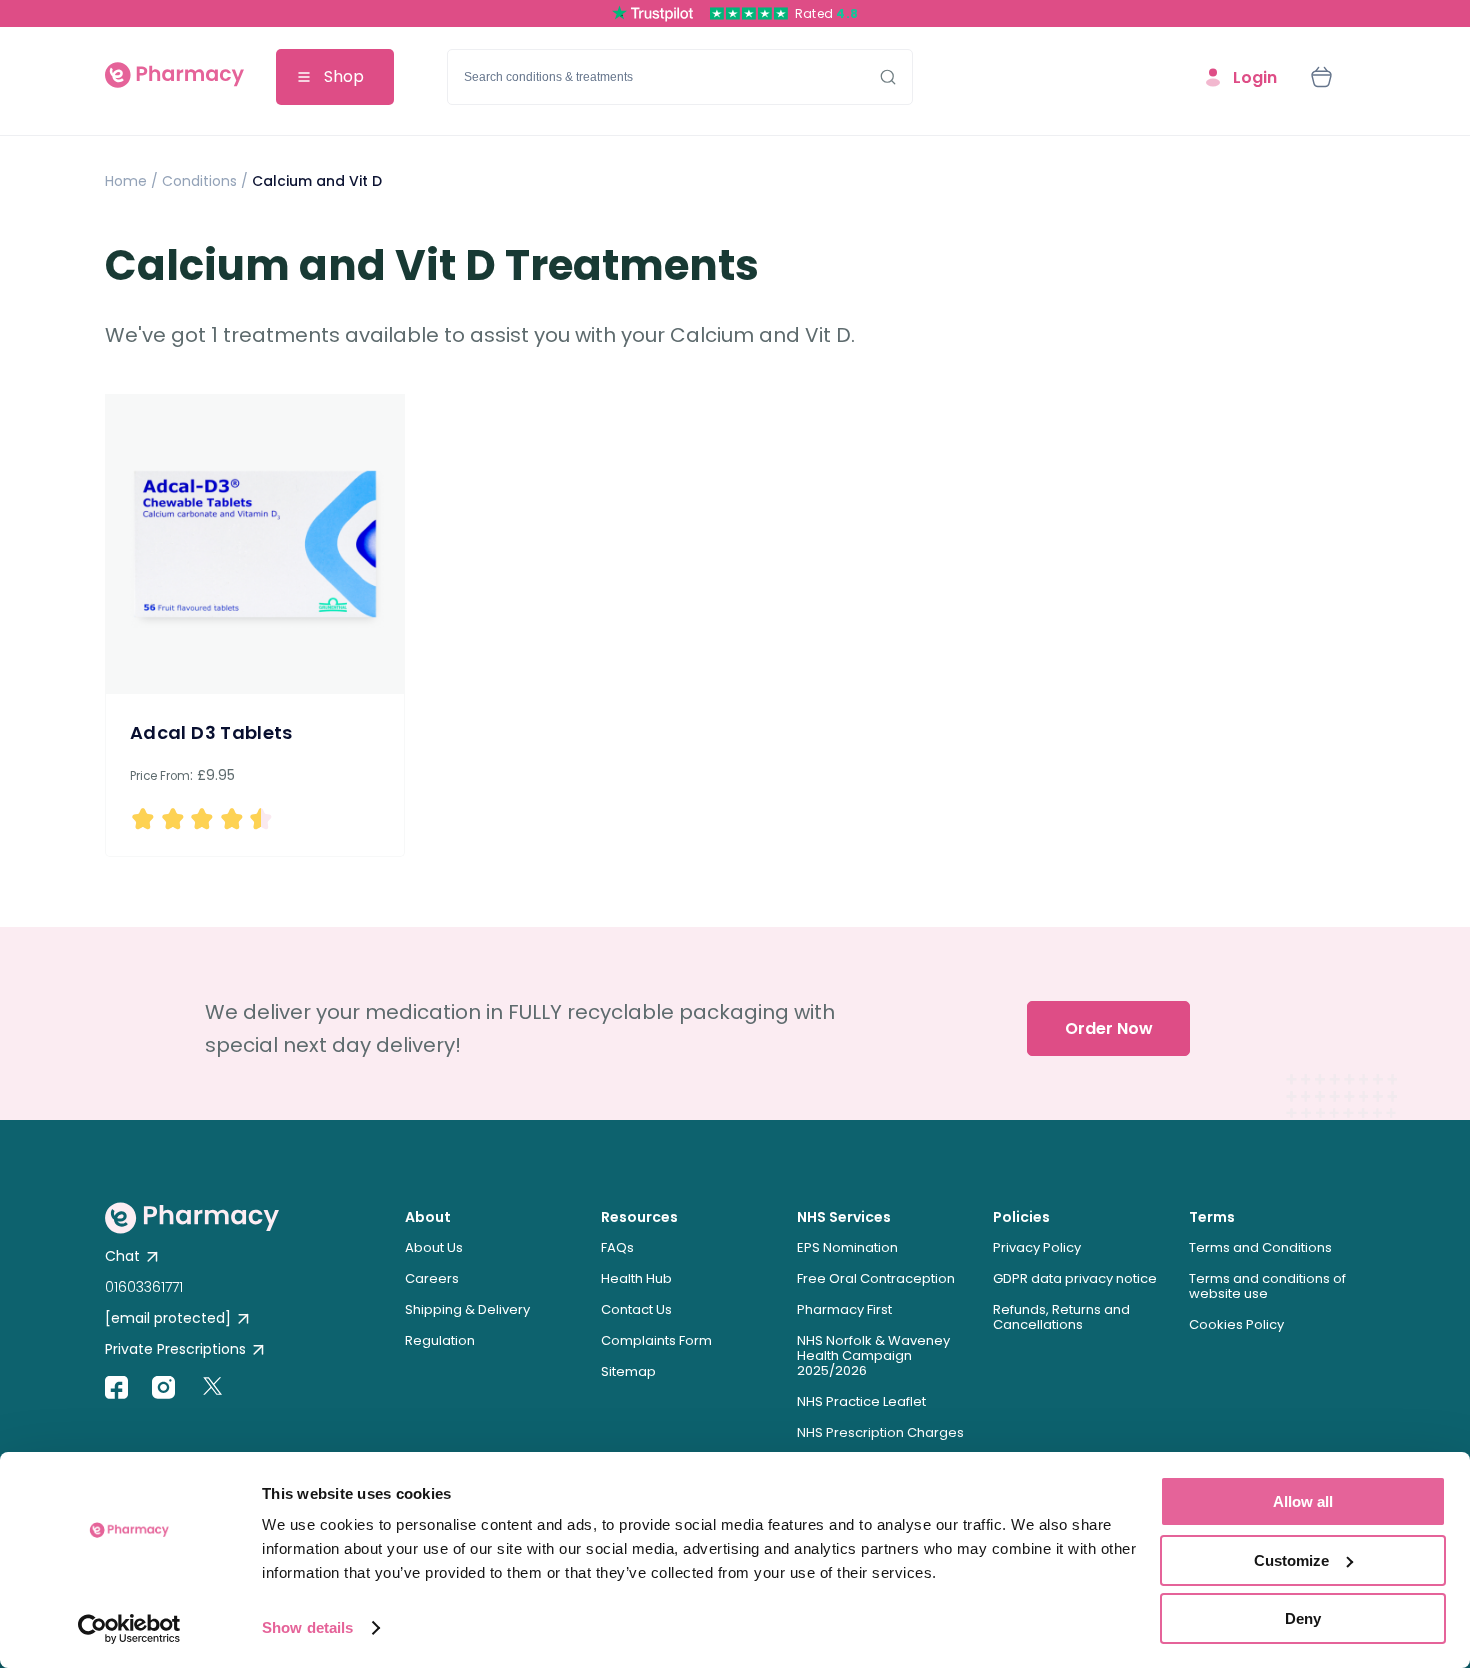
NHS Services (844, 1217)
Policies (1021, 1217)
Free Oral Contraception (876, 1278)
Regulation (440, 1340)
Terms (1212, 1217)
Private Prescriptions (175, 1349)
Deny (1303, 1618)
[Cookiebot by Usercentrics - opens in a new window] (129, 1629)
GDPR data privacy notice (1075, 1278)
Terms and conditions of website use (1267, 1286)
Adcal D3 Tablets (211, 732)
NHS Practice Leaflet (861, 1401)
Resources (639, 1217)
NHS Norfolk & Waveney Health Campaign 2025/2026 (873, 1355)
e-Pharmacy (174, 77)
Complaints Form (656, 1340)
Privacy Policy (1037, 1247)
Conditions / (203, 181)
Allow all (1303, 1501)
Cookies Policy (1236, 1324)
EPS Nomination (847, 1247)
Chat (122, 1256)
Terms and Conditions (1260, 1247)
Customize (1291, 1560)
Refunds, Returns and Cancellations (1061, 1317)
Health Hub (636, 1278)
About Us (434, 1247)
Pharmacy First (844, 1309)
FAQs (617, 1247)
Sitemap (628, 1371)
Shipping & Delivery (467, 1309)
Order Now (1109, 1028)
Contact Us (636, 1309)
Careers (432, 1278)
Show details (307, 1627)
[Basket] (1321, 77)
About (428, 1217)
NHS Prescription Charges (880, 1432)
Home (126, 181)
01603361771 (144, 1287)
